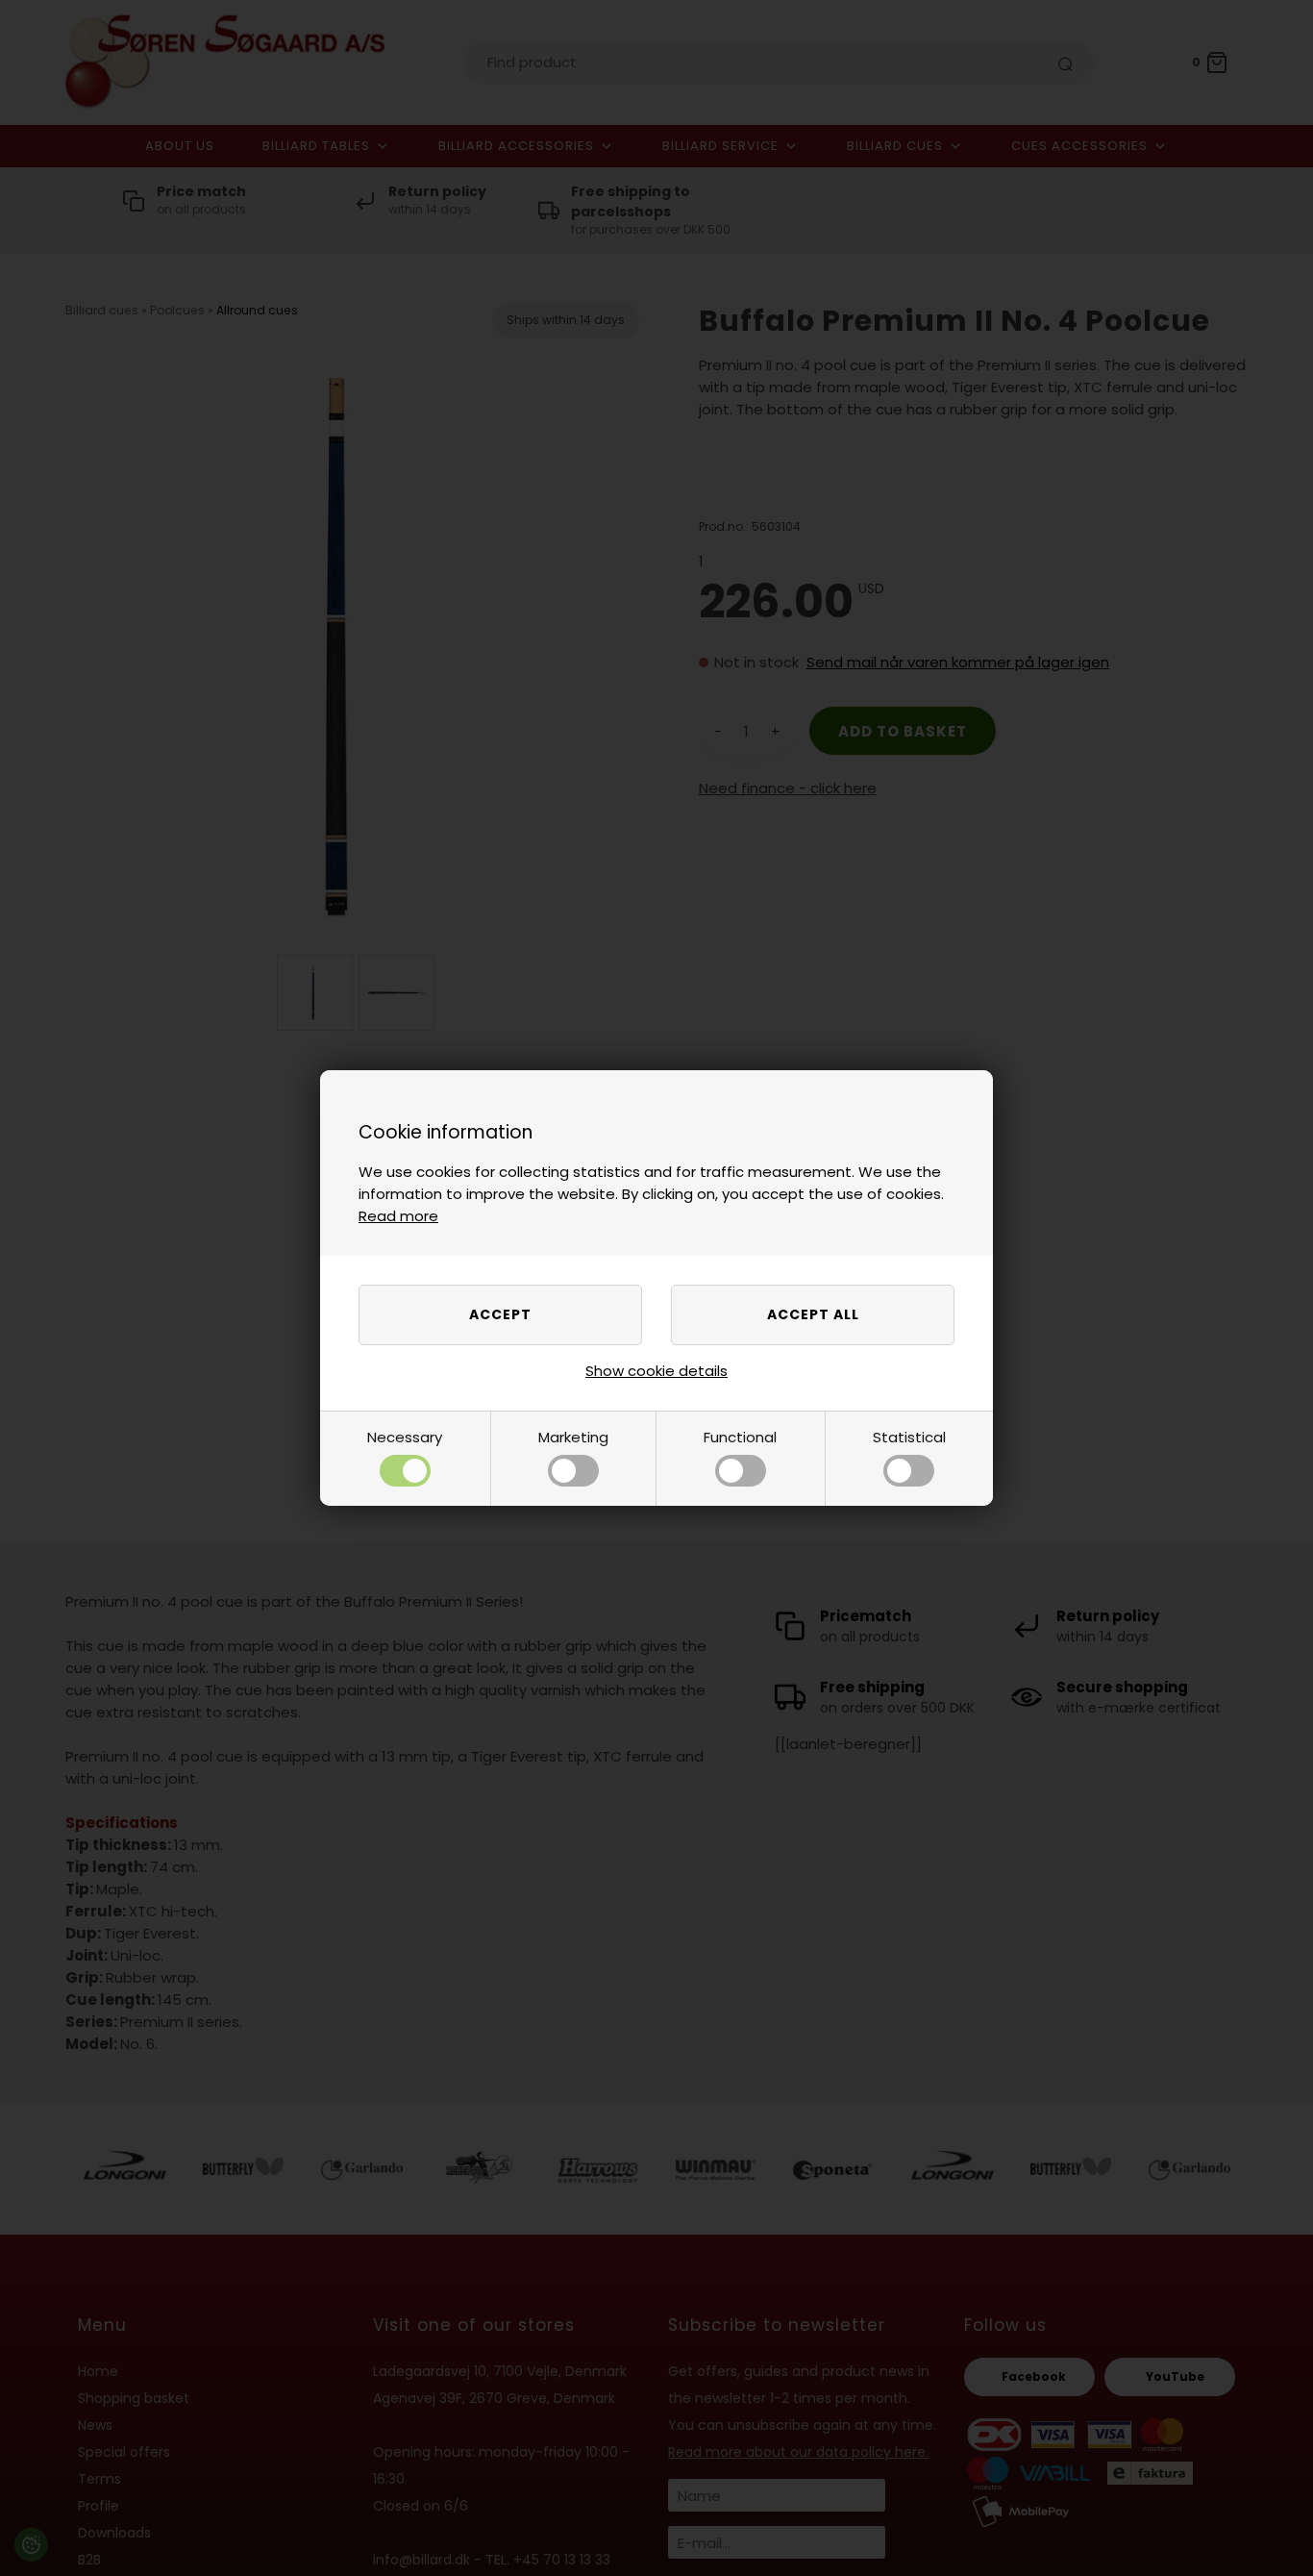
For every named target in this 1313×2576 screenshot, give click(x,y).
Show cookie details (656, 1371)
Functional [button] (740, 1437)
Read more (398, 1216)
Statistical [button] (909, 1437)
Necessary (405, 1437)
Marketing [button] (573, 1437)
